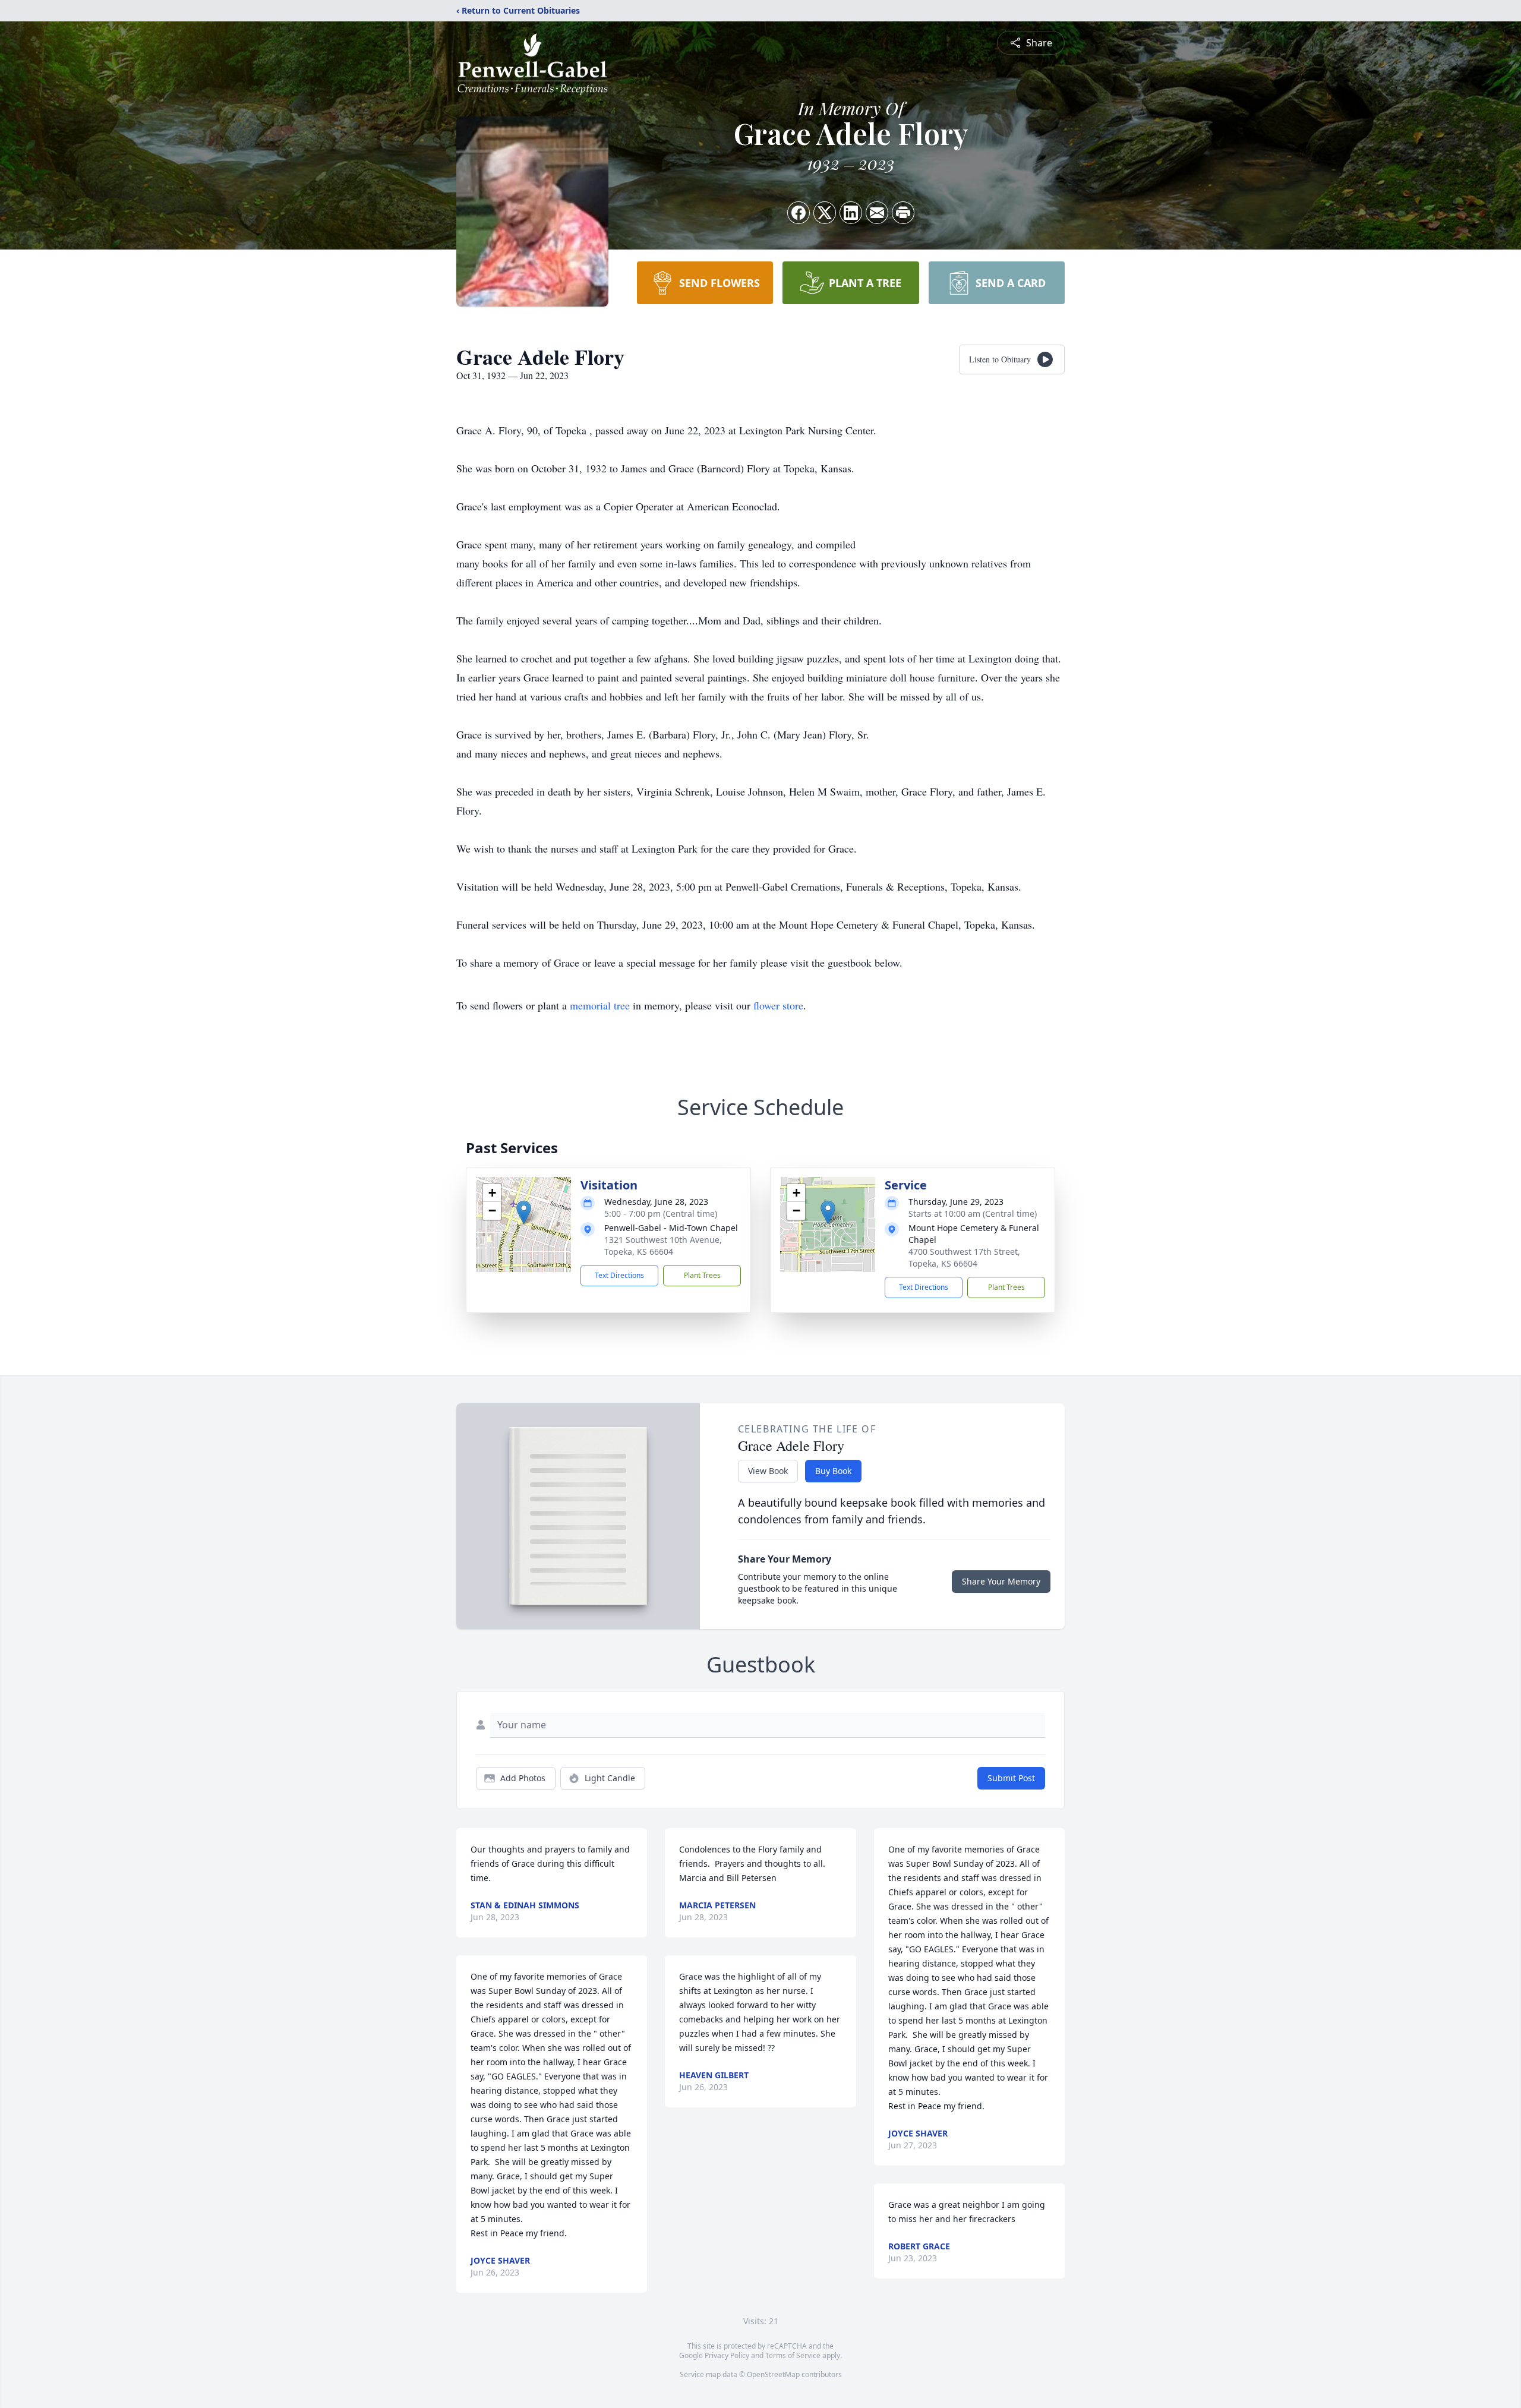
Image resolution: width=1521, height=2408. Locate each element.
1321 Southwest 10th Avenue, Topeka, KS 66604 (663, 1246)
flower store (778, 1005)
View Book (768, 1471)
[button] (524, 1212)
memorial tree (600, 1005)
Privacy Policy (727, 2355)
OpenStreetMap (773, 2374)
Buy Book (833, 1471)
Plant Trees (702, 1275)
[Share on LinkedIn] (851, 213)
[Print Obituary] (903, 213)
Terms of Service (793, 2355)
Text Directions (619, 1275)
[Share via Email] (877, 213)
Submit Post (1011, 1778)
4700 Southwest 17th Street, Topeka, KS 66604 (964, 1257)
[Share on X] (825, 213)
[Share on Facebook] (799, 213)
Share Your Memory (1001, 1581)
